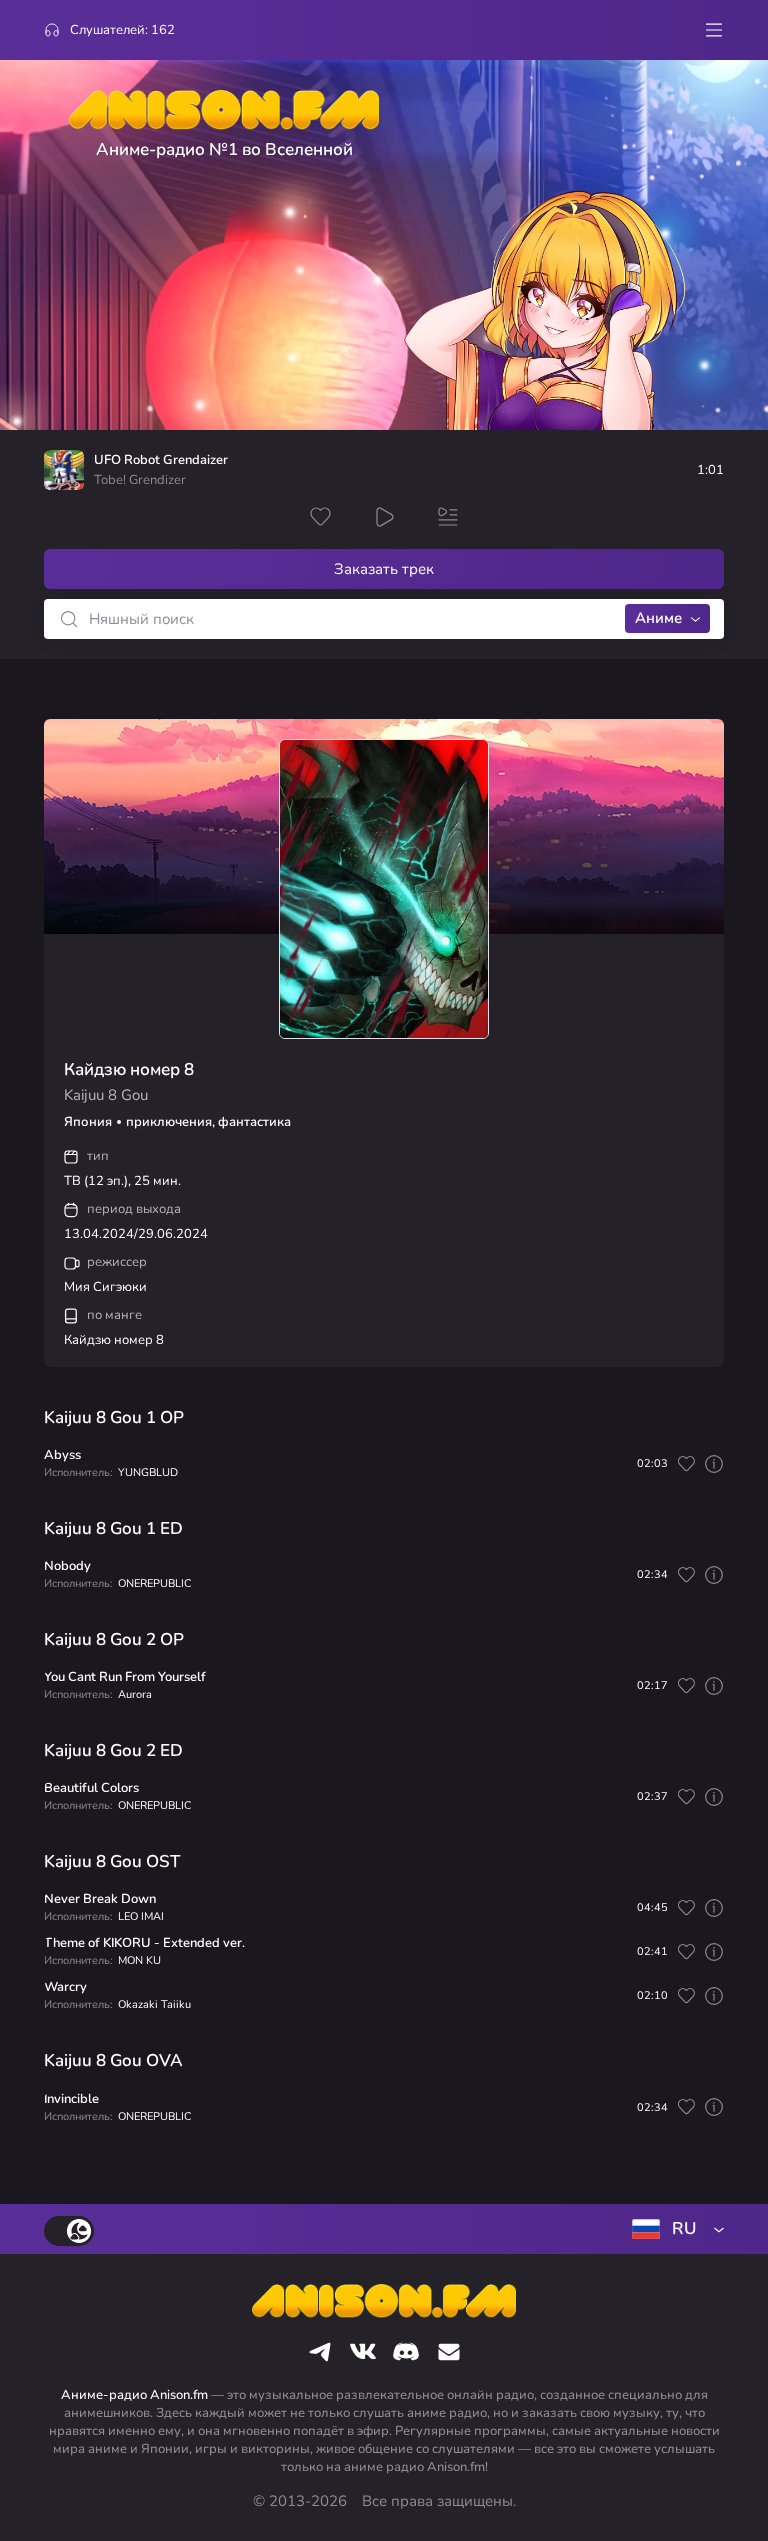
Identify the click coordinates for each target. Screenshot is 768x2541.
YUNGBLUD (148, 1472)
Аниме (658, 618)
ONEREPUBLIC (154, 1583)
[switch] (69, 2231)
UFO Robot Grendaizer (161, 460)
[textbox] (674, 2229)
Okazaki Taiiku (154, 2004)
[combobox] (674, 2229)
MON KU (139, 1960)
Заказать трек (384, 569)
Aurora (135, 1694)
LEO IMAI (141, 1916)
